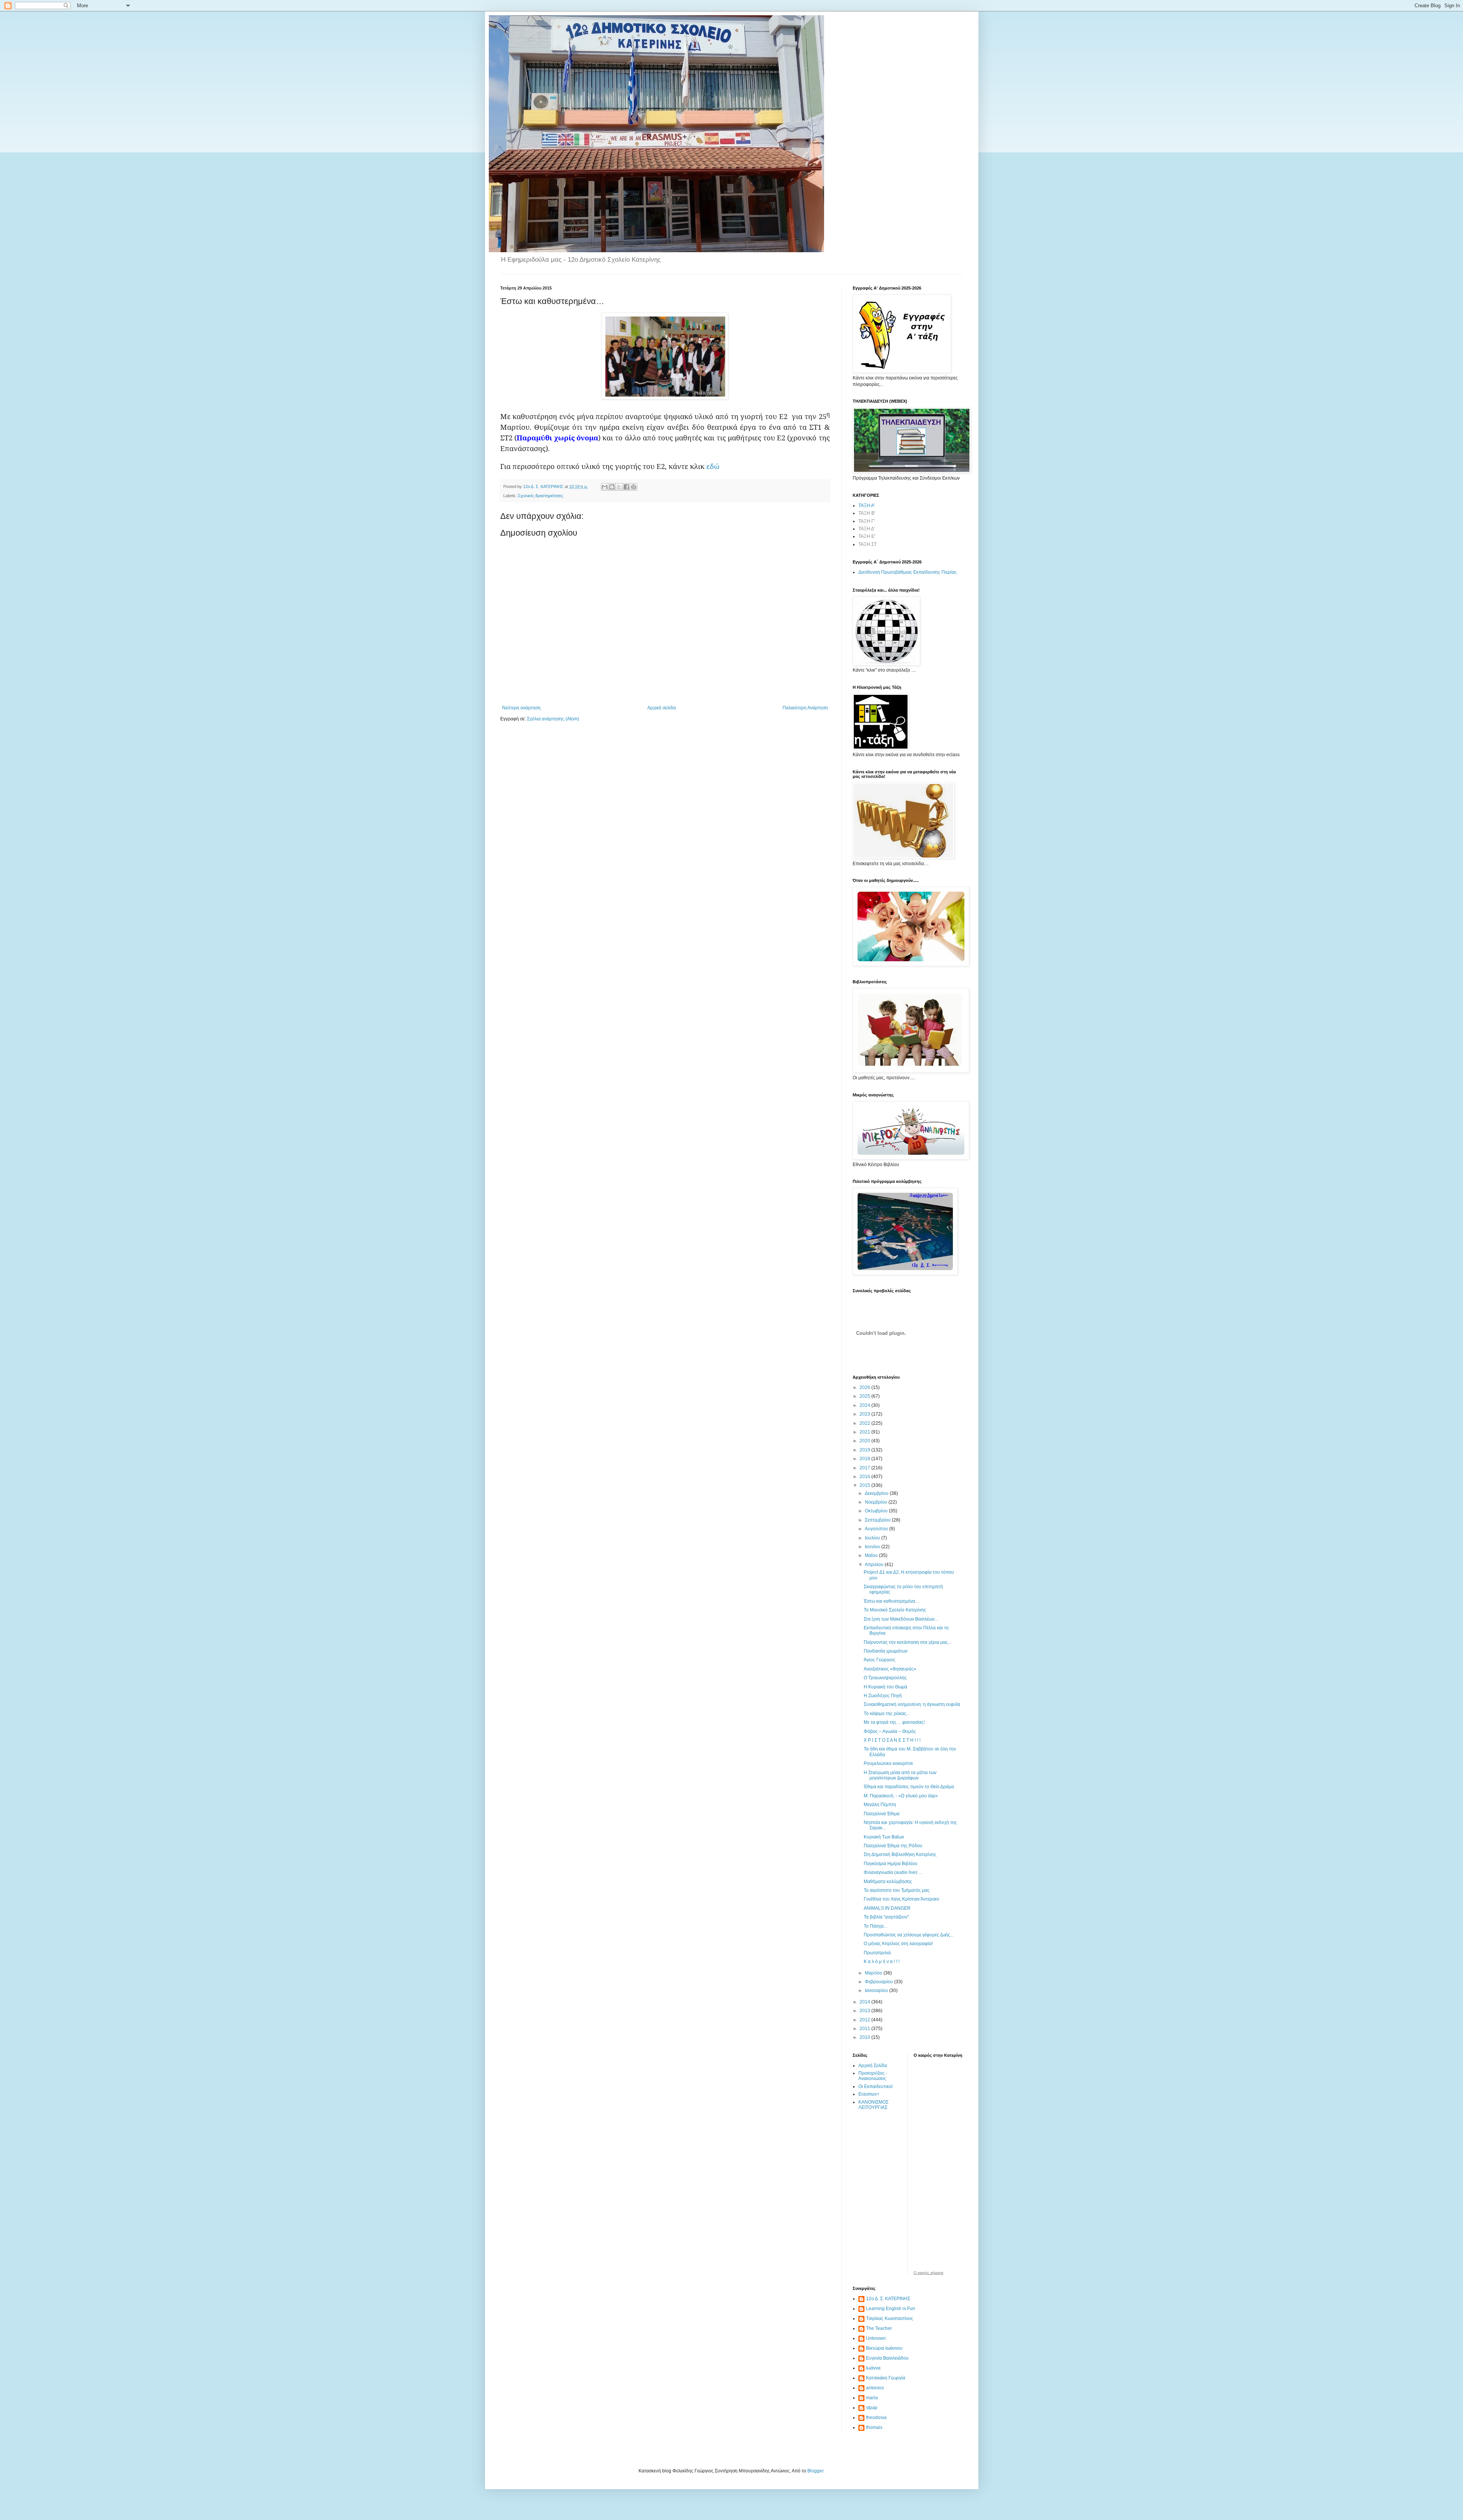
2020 (865, 1441)
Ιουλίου (873, 1538)
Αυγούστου (877, 1529)
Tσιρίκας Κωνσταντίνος (890, 2318)
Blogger (815, 2471)
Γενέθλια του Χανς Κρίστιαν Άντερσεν (901, 1899)
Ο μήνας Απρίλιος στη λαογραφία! (898, 1944)
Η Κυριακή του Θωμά (885, 1687)
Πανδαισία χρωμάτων (886, 1651)
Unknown (876, 2338)
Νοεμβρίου (877, 1502)
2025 (865, 1396)
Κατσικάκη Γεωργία (886, 2378)
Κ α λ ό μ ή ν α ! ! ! (882, 1962)
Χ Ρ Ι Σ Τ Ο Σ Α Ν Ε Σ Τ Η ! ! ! (892, 1740)
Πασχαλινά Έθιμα (882, 1814)
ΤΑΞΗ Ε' (867, 536)
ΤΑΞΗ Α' (867, 506)
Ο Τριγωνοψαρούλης (885, 1678)
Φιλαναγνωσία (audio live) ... (893, 1872)
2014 (865, 2002)
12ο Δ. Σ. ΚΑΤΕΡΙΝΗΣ (888, 2299)
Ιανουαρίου (877, 1990)
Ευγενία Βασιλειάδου (887, 2358)
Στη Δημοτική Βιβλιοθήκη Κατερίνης (900, 1854)
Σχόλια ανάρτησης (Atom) (553, 719)
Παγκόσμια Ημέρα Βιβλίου (891, 1864)
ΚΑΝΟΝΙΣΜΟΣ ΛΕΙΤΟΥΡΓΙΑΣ (873, 2105)
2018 (865, 1459)
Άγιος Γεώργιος (880, 1660)
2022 (865, 1423)
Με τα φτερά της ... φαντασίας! (894, 1722)
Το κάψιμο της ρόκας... (887, 1714)
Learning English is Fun (891, 2309)
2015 (865, 1485)
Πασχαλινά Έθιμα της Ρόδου (893, 1846)
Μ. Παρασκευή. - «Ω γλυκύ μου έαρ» (901, 1796)
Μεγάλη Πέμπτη (880, 1805)
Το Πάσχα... (875, 1926)
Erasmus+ (869, 2094)
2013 (865, 2011)
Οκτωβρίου (877, 1511)
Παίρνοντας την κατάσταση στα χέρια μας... (908, 1642)
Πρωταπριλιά (877, 1953)
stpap (872, 2408)
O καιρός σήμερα (928, 2273)
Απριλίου (875, 1565)
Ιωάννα (873, 2368)
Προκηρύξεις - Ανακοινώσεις (873, 2076)
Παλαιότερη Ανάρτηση (805, 708)
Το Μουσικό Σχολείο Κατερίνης (895, 1610)
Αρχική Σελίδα (873, 2066)
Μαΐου (872, 1555)
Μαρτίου (874, 1973)
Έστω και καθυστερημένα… (892, 1601)
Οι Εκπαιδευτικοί (876, 2086)
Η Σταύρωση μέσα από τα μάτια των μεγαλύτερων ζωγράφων (900, 1775)
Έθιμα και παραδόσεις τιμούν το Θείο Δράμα (909, 1787)
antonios (875, 2388)
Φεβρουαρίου (880, 1982)
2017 (865, 1468)
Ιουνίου (873, 1547)
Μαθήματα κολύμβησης (888, 1882)
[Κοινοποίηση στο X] (619, 487)
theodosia (876, 2418)
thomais (874, 2427)
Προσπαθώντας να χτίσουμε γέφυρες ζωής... (909, 1935)
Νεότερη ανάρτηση (521, 708)
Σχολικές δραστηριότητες (540, 496)
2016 (865, 1477)
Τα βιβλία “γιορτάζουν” (886, 1917)
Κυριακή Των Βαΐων (884, 1837)
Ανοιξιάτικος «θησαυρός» (890, 1669)
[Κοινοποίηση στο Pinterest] (634, 487)
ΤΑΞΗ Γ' (867, 521)
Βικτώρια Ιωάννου (884, 2348)
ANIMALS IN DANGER (887, 1908)
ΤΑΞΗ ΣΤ (868, 544)
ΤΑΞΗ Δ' (867, 529)
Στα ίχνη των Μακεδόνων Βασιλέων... (901, 1619)
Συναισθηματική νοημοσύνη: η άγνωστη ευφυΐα (912, 1704)
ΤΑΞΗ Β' (867, 513)
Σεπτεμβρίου (878, 1520)
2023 (865, 1414)
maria (872, 2398)
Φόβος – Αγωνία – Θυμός (890, 1731)
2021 (865, 1432)
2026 (865, 1387)
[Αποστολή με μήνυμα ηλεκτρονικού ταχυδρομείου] (605, 487)
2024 (865, 1405)
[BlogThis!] (612, 487)
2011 (865, 2029)
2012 (865, 2020)
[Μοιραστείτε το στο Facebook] (626, 487)
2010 (865, 2037)
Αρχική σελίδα (662, 708)
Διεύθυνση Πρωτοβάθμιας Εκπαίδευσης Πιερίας (908, 572)
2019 (865, 1450)
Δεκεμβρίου (877, 1493)
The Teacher (879, 2328)
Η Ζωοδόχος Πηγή (883, 1696)
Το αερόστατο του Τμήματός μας (897, 1890)
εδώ (713, 466)
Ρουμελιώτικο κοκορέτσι (888, 1763)
